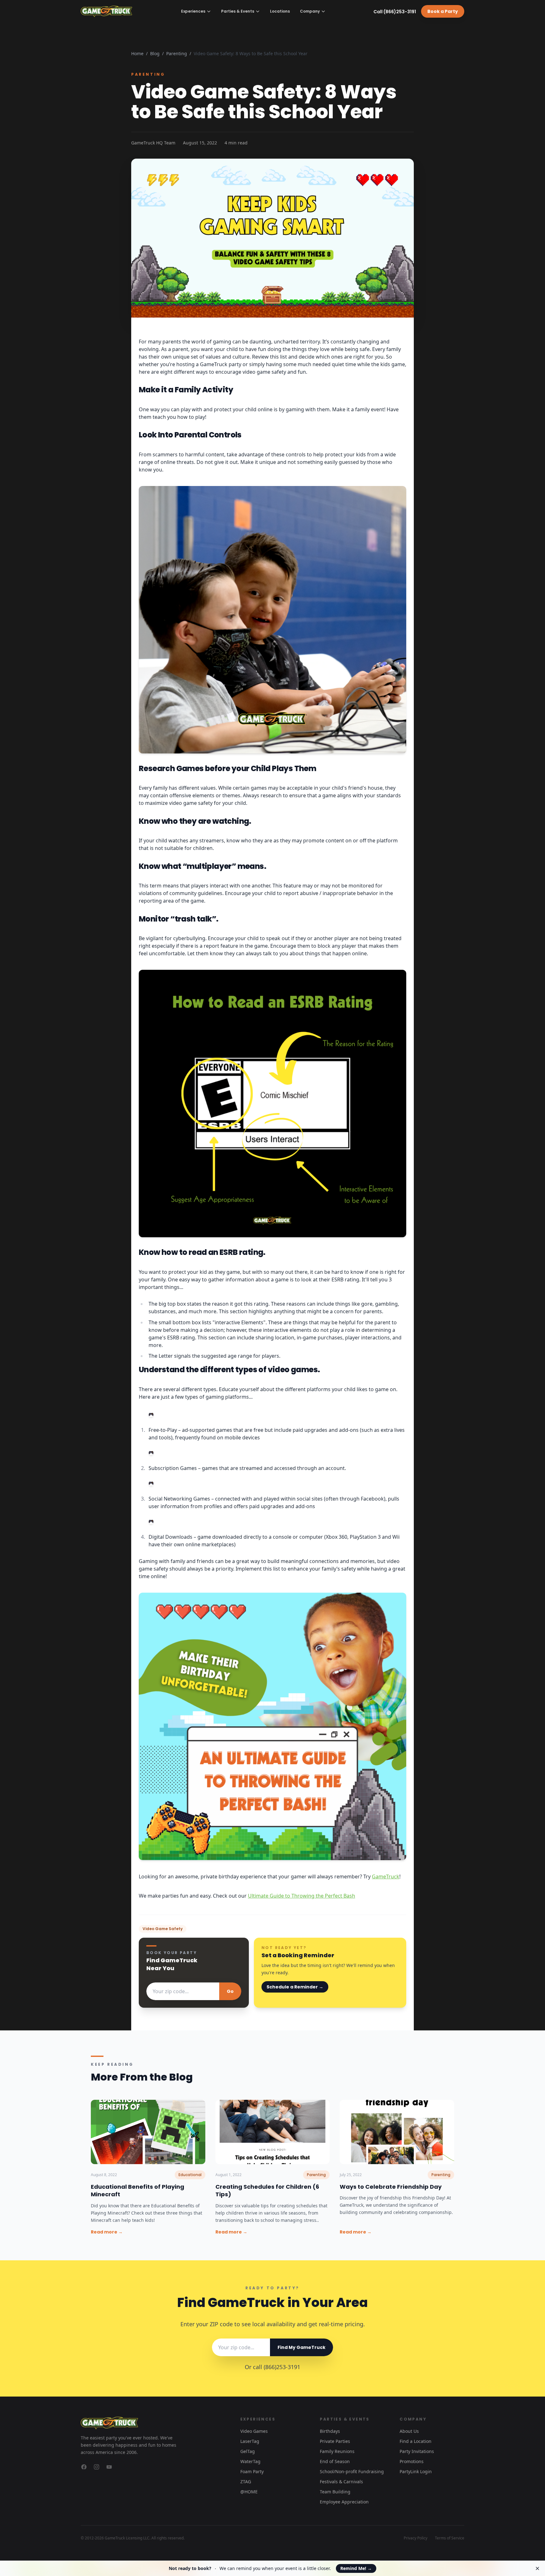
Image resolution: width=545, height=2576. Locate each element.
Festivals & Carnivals (341, 2482)
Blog (155, 53)
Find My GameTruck (302, 2347)
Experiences (193, 11)
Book (443, 11)
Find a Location (416, 2441)
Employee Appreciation (344, 2502)
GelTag (248, 2451)
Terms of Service (450, 2538)
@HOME (249, 2492)
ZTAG (246, 2482)
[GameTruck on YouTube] (109, 2467)
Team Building (335, 2492)
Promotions (412, 2461)
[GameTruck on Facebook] (84, 2467)
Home (137, 53)
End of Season (335, 2461)
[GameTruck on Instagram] (97, 2467)
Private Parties (335, 2441)
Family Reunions (337, 2451)
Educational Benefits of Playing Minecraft (138, 2191)
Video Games (254, 2431)
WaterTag (250, 2461)
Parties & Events (238, 11)
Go (230, 1991)
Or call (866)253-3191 (272, 2367)
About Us (409, 2431)
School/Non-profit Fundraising (352, 2471)
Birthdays (330, 2431)
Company (310, 11)
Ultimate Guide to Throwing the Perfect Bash (302, 1896)
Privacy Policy (416, 2538)
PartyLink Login (416, 2471)
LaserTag (250, 2441)
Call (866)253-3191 (395, 12)
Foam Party (252, 2471)
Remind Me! (356, 2568)
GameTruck (386, 1876)
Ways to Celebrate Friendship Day (391, 2187)
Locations (280, 11)
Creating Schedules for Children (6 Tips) (267, 2191)
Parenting (177, 53)
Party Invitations (417, 2451)
